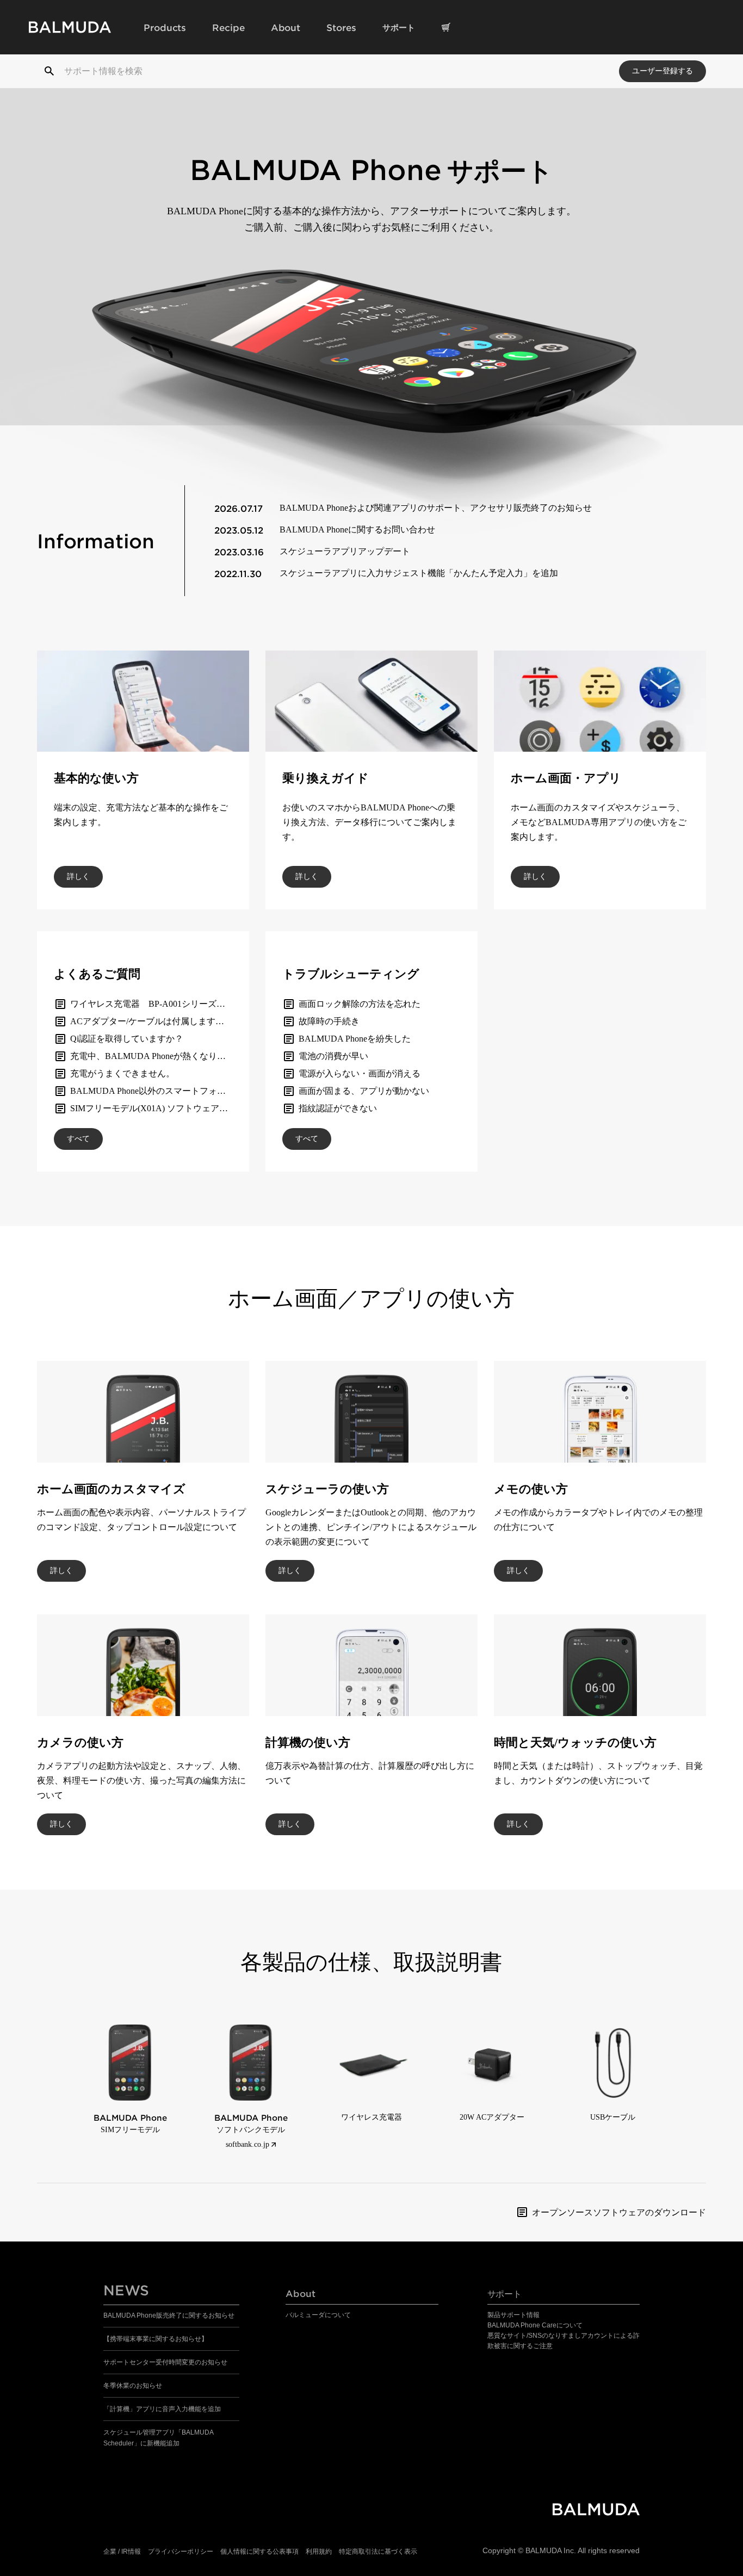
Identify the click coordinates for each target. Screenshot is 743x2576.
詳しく (78, 877)
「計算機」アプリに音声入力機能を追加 (162, 2409)
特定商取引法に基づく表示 (378, 2552)
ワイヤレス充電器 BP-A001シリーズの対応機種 (165, 1004)
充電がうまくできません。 (122, 1073)
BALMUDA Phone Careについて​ (535, 2325)
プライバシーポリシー (181, 2552)
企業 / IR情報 (122, 2552)
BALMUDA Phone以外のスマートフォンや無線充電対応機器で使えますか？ (218, 1091)
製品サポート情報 (513, 2315)
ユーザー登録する (662, 71)
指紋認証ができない (338, 1108)
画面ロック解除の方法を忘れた (360, 1004)
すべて (78, 1139)
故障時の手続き (329, 1021)
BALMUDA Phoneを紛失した (355, 1039)
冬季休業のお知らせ (133, 2386)
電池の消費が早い (333, 1056)
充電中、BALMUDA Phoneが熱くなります (152, 1056)
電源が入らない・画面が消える (360, 1073)
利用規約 (319, 2552)
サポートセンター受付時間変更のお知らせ (165, 2362)
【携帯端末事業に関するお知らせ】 (156, 2339)
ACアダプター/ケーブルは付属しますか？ (151, 1021)
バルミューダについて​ (318, 2315)
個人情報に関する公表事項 (259, 2552)
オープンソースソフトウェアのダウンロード (619, 2212)
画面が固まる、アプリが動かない (364, 1091)
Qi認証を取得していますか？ (127, 1039)
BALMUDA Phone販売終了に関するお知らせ (169, 2315)
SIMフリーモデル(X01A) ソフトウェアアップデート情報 (179, 1108)
